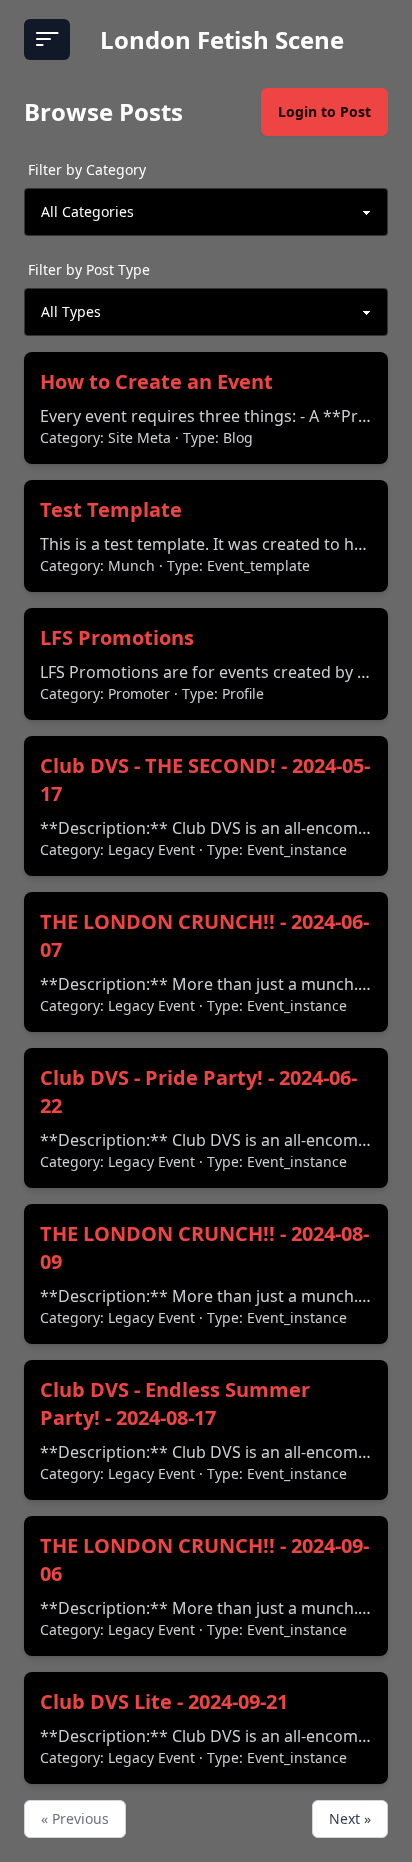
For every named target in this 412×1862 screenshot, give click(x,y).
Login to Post (324, 111)
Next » (350, 1818)
